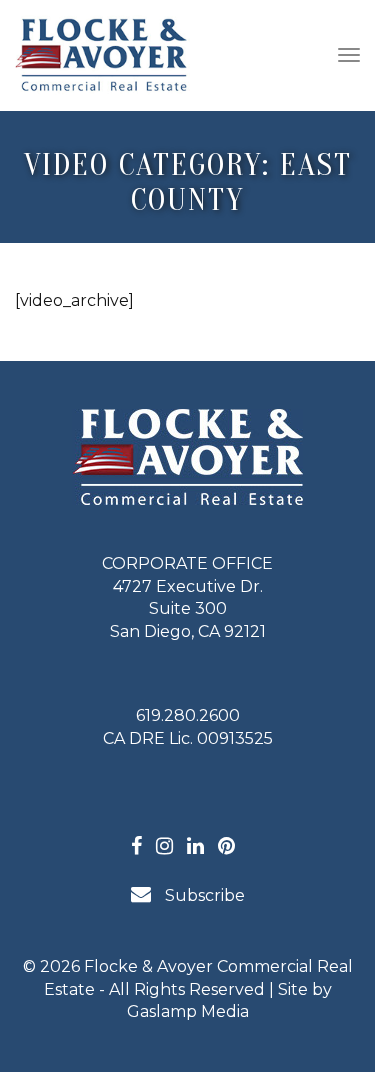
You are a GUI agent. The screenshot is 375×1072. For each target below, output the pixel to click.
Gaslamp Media (188, 1011)
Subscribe (203, 895)
